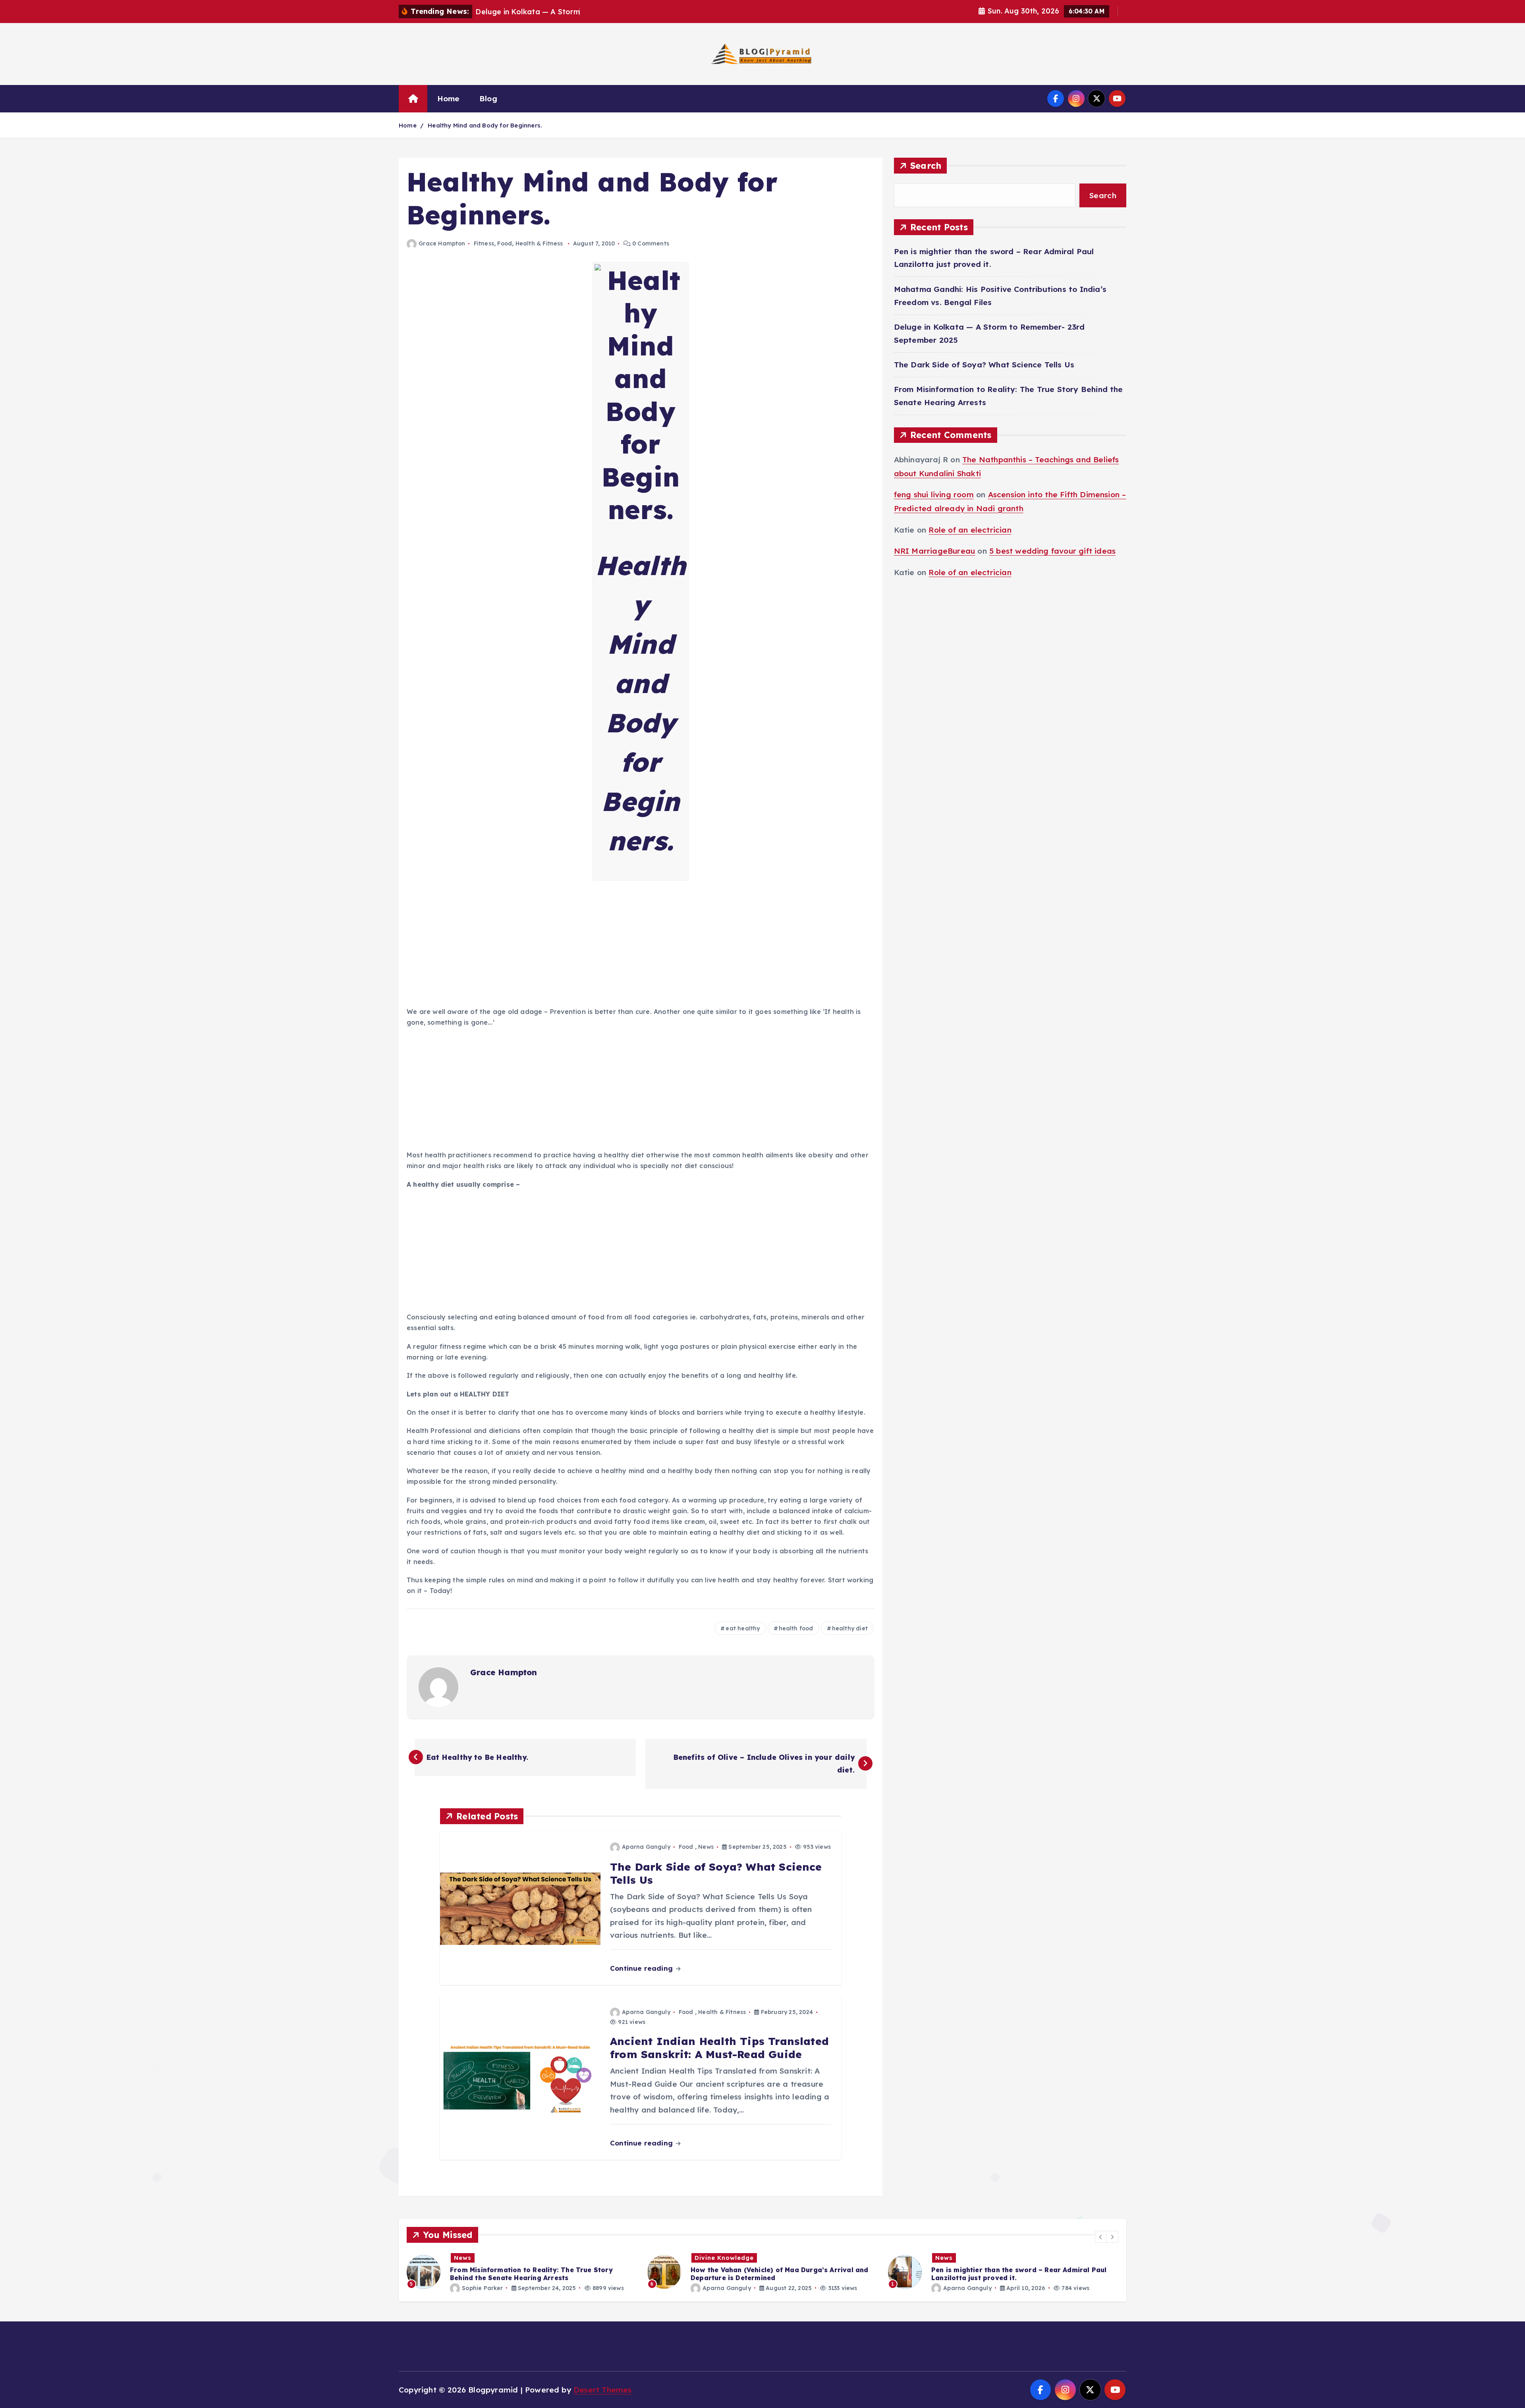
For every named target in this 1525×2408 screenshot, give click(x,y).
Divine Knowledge (484, 2258)
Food (505, 243)
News (706, 1847)
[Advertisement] (641, 944)
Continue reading (642, 1968)
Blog (488, 98)
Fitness (484, 243)
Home (449, 98)
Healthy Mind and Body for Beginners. (485, 125)
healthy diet (850, 1628)
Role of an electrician (970, 530)
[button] (1101, 2237)
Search (926, 165)
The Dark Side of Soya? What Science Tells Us (984, 365)
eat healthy (743, 1628)
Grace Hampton (442, 243)
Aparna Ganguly (646, 1847)
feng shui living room (934, 495)
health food (796, 1628)
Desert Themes (603, 2390)
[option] (522, 2272)
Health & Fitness (539, 243)
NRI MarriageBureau (934, 551)
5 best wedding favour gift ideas (1052, 551)
